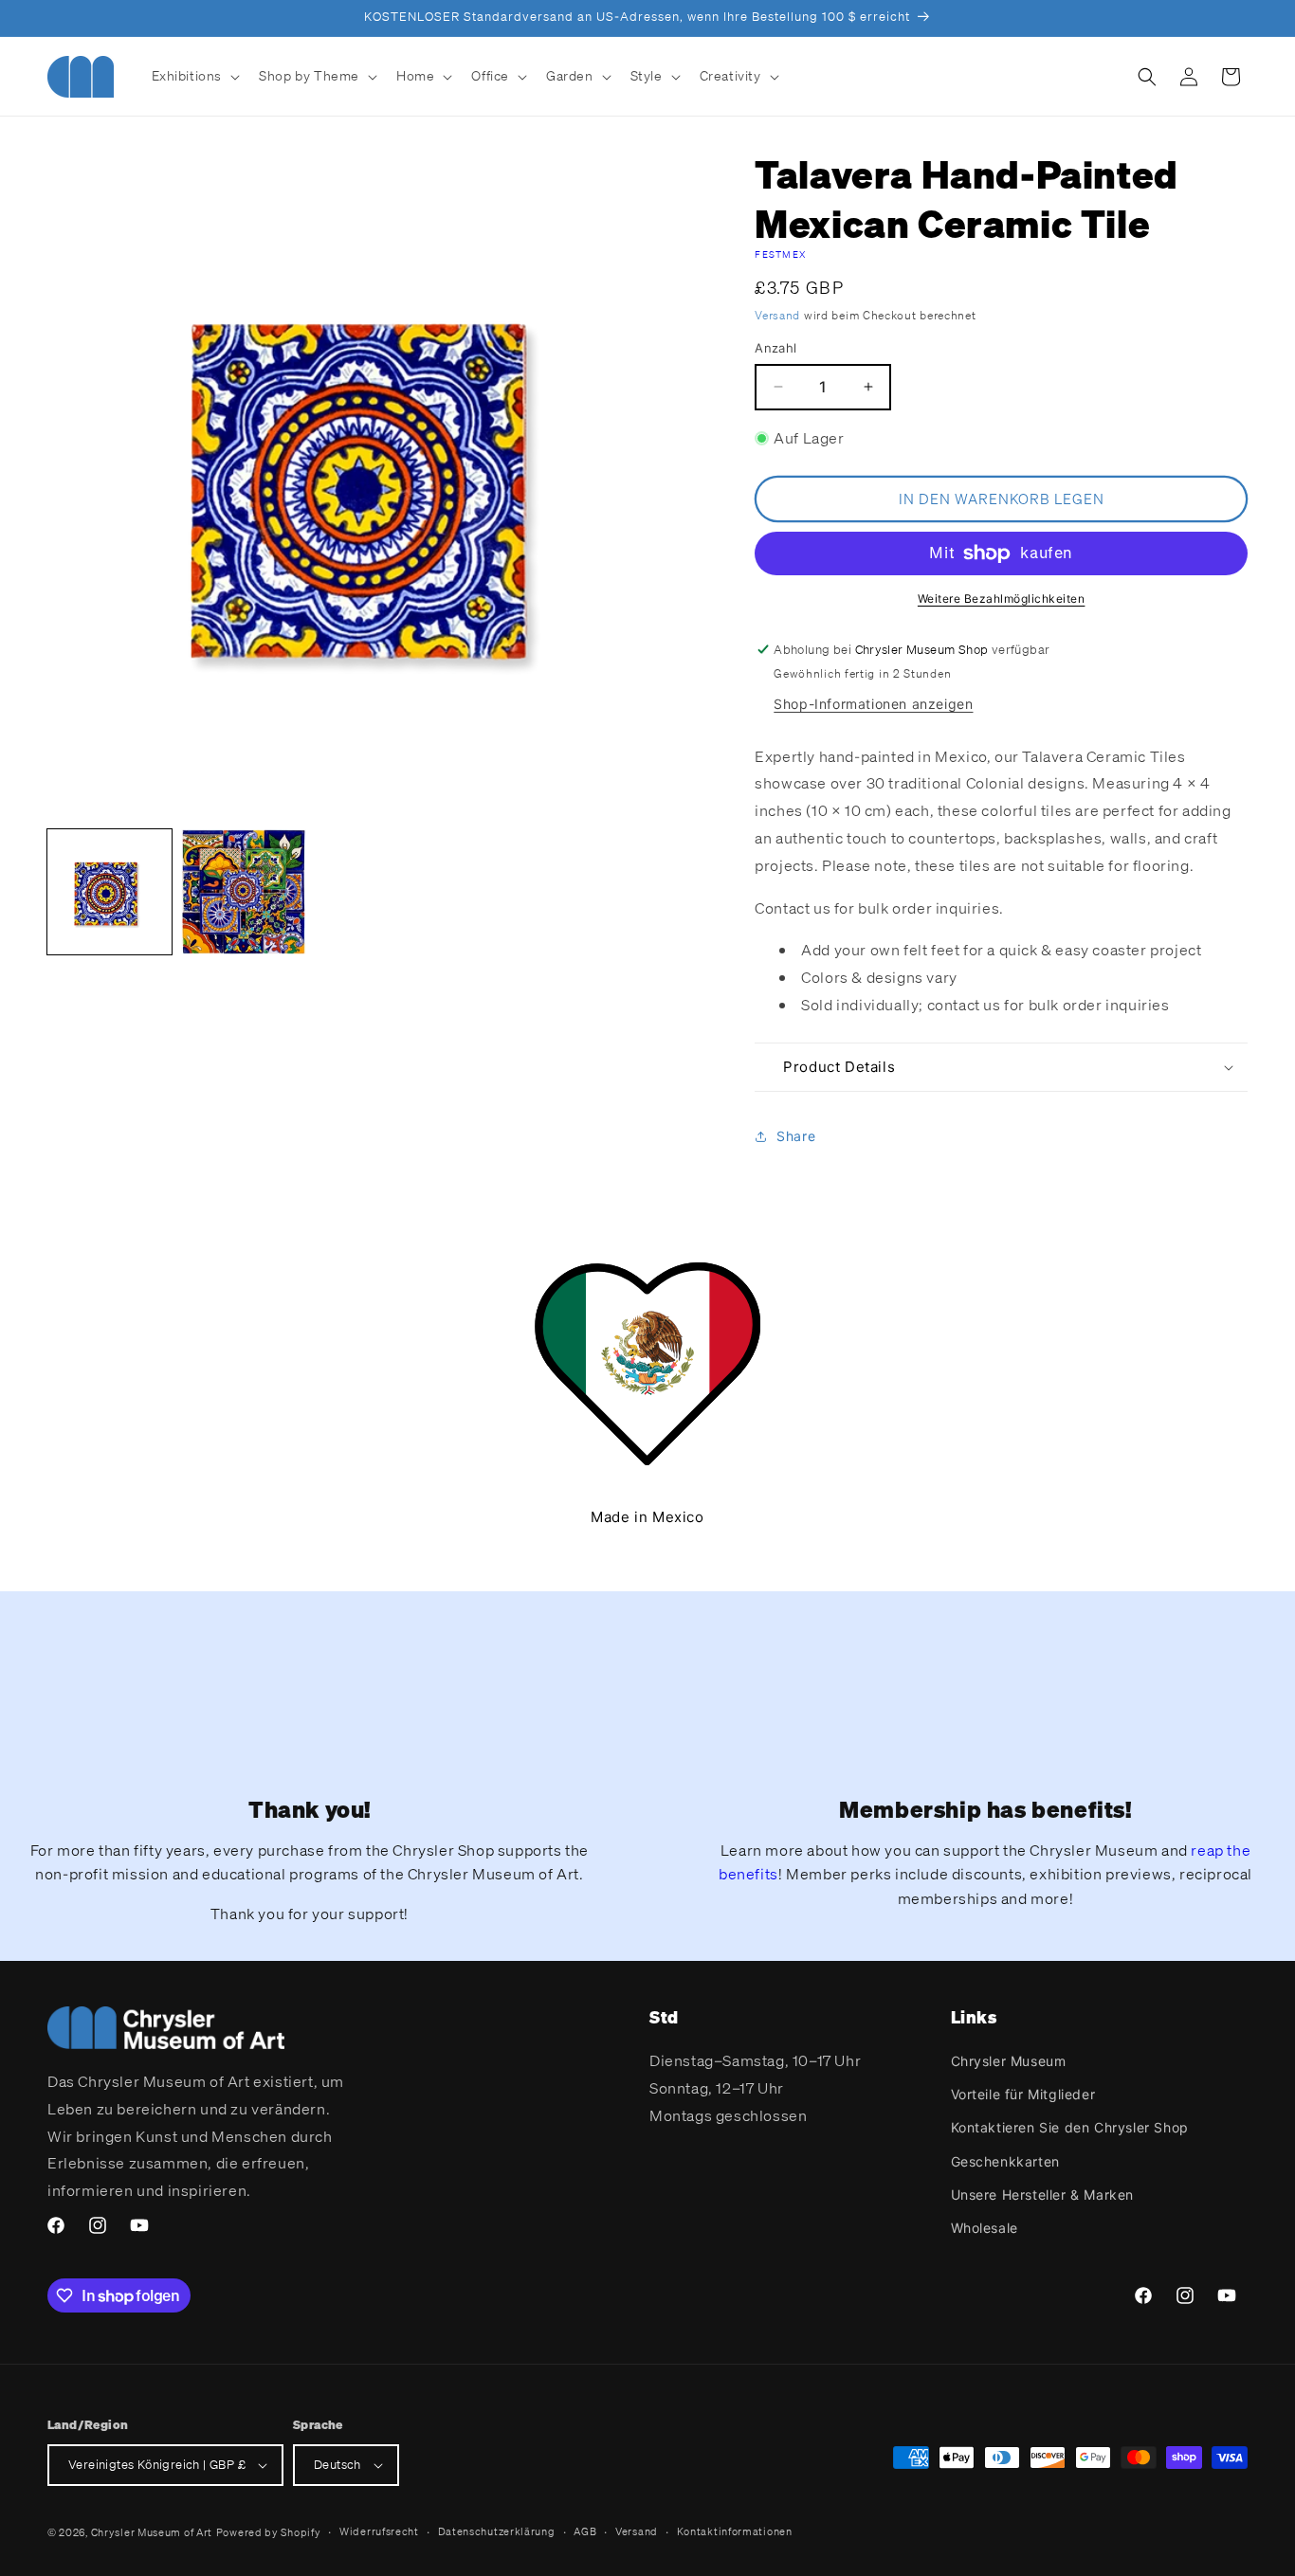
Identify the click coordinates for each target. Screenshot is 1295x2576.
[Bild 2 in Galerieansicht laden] (243, 891)
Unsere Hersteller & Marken (1043, 2195)
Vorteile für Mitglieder (1023, 2094)
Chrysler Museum (1009, 2061)
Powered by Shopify (269, 2532)
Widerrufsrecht (379, 2531)
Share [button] (796, 1136)
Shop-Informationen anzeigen (873, 704)
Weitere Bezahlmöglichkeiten (1002, 599)
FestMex (780, 254)
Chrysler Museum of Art (152, 2532)
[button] (194, 76)
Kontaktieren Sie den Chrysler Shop (1070, 2127)
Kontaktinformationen (735, 2531)
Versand (777, 315)
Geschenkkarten (1005, 2161)
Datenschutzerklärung (497, 2531)
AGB (585, 2531)
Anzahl (775, 348)
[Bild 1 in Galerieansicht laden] (109, 891)
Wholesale (985, 2228)
